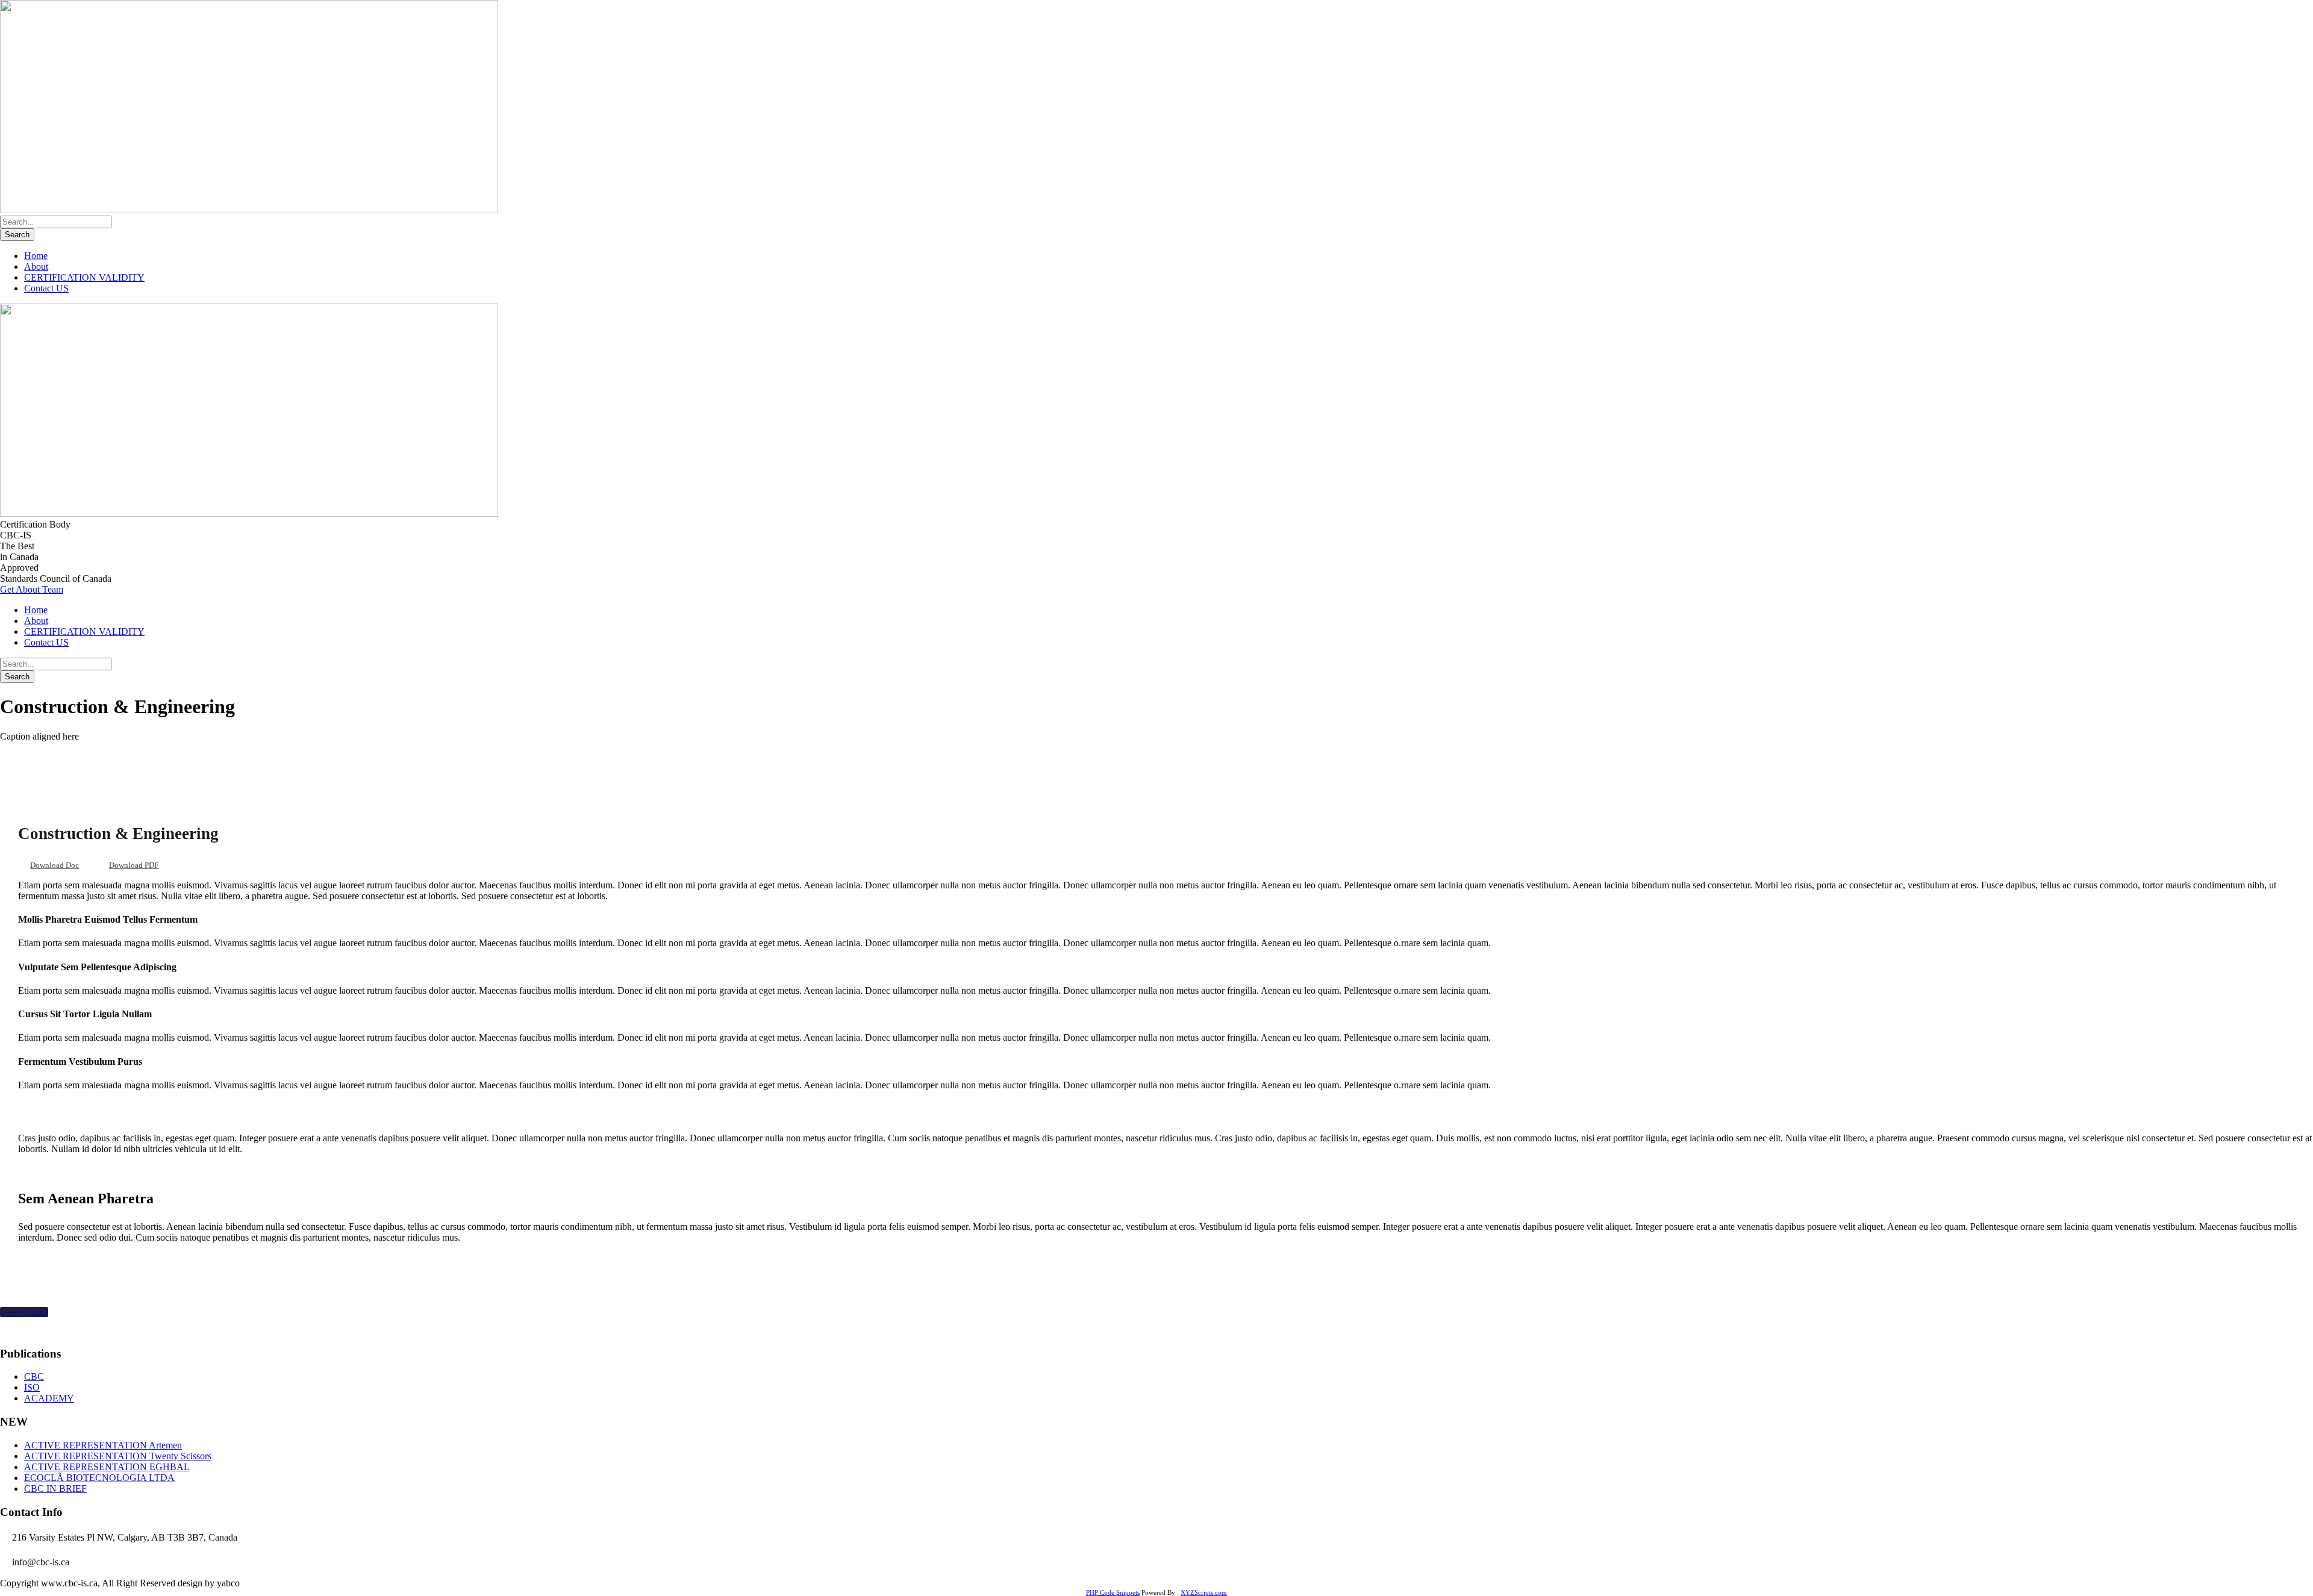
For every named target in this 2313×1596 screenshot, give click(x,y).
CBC (34, 1376)
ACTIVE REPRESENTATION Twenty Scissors (118, 1456)
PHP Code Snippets (1113, 1592)
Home (36, 256)
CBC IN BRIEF (55, 1488)
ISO (32, 1387)
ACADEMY (49, 1398)
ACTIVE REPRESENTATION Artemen (103, 1445)
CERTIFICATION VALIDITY (84, 277)
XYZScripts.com (1204, 1592)
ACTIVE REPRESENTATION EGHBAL (107, 1467)
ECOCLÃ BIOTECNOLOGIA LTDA (99, 1478)
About (36, 267)
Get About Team (32, 589)
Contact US (46, 288)
